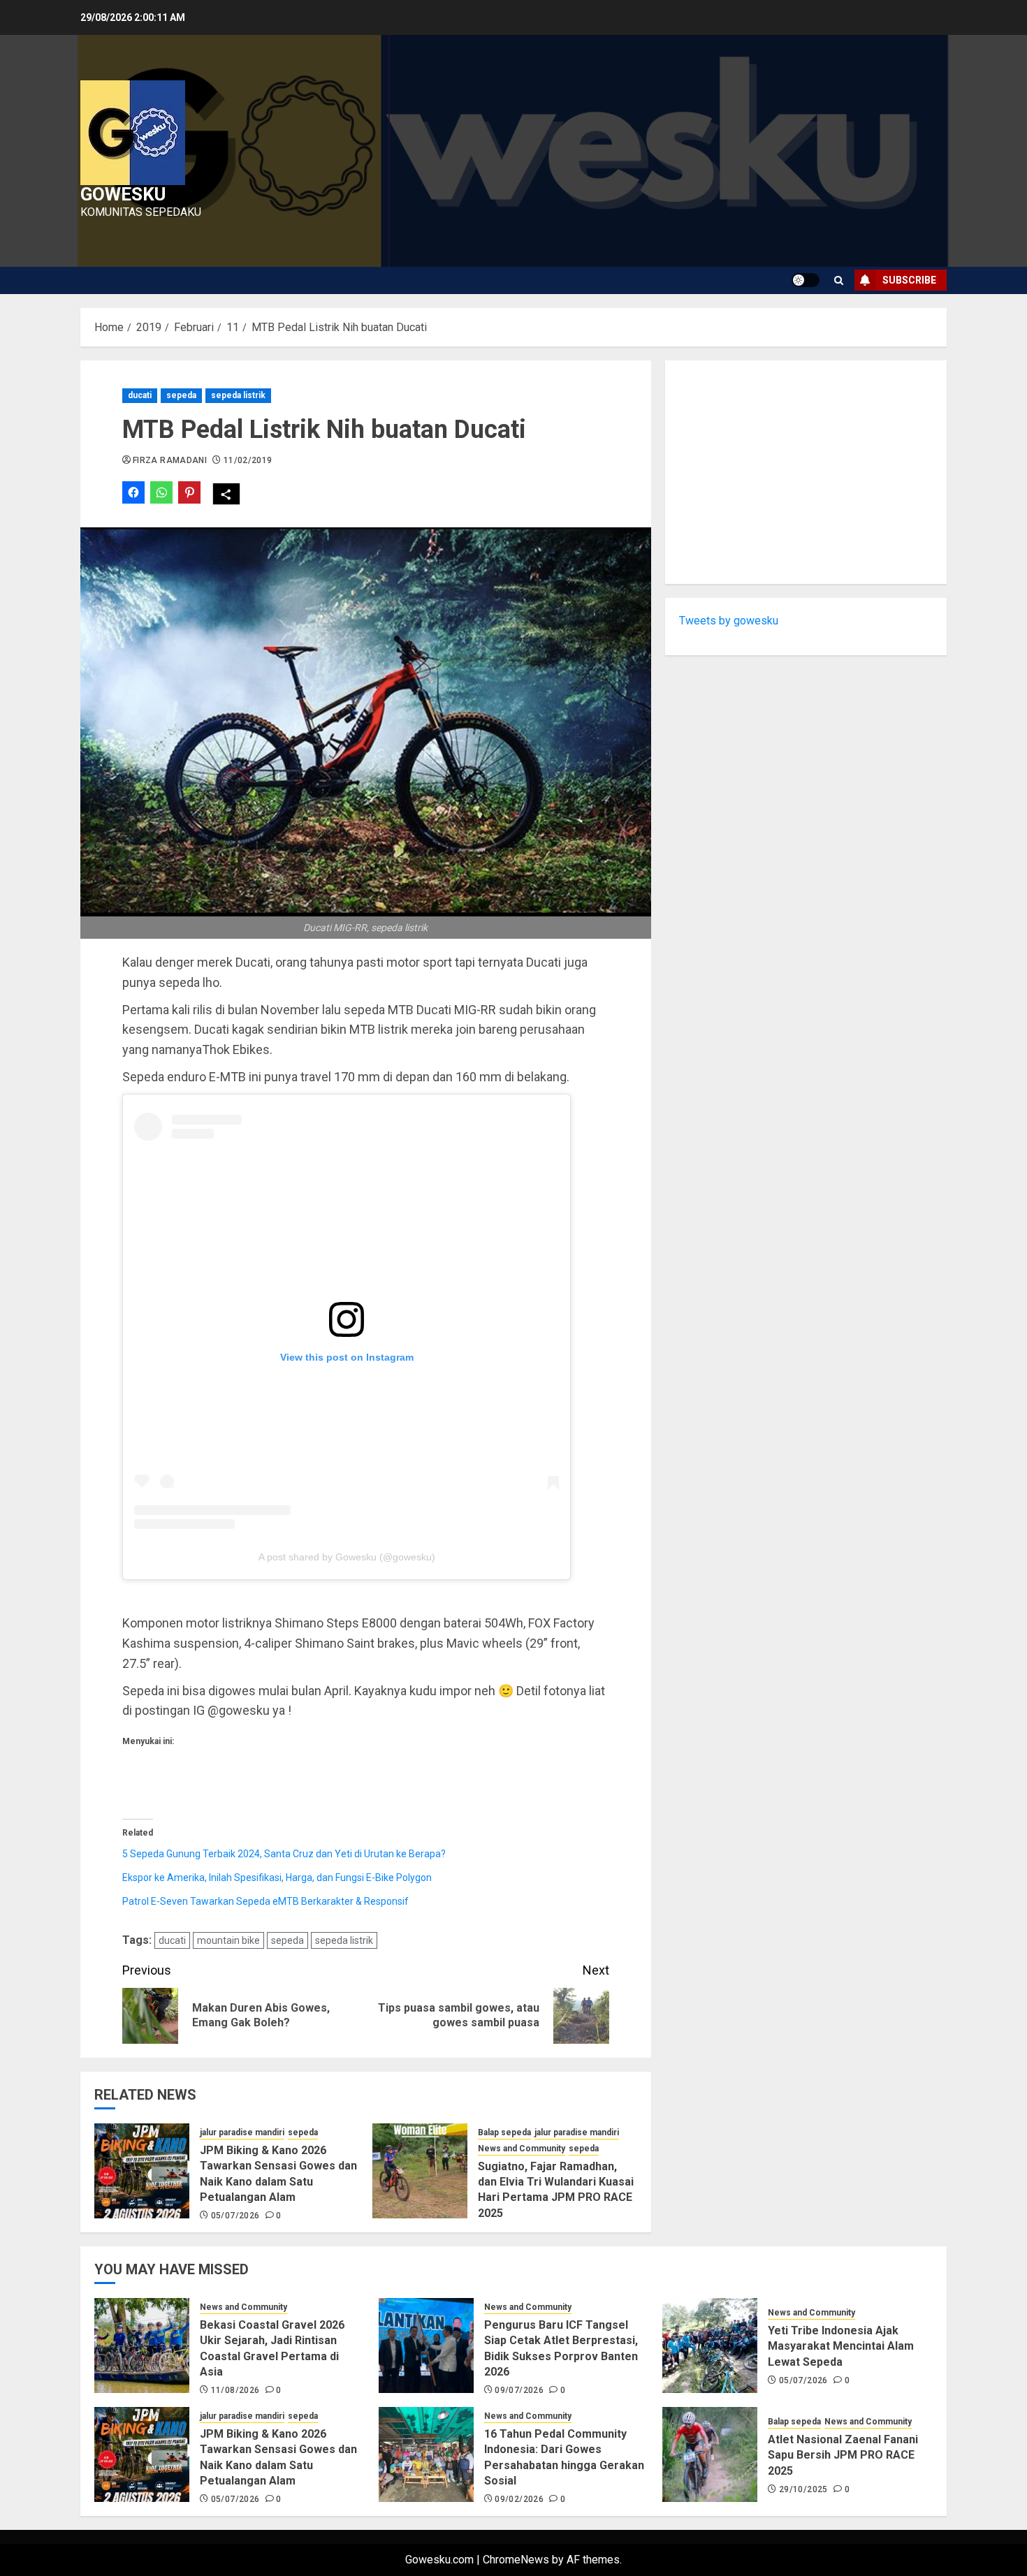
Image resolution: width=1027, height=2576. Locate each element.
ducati (140, 395)
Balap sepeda (504, 2132)
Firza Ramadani (170, 460)
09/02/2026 (519, 2499)
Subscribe (909, 280)
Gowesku (123, 194)
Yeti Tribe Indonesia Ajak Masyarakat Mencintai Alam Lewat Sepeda (841, 2346)
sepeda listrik (238, 395)
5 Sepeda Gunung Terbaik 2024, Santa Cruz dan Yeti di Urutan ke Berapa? (284, 1854)
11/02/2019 (248, 460)
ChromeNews (516, 2560)
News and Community (522, 2149)
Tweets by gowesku (729, 621)
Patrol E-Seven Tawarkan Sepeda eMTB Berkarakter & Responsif (265, 1901)
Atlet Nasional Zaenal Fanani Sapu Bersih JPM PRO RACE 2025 (843, 2455)
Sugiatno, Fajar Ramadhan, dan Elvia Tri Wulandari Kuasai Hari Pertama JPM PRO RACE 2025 (556, 2190)
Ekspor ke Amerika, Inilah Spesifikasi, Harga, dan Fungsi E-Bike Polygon (277, 1878)
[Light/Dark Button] (806, 280)
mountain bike (228, 1940)
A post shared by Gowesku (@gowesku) (347, 1557)
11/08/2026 (235, 2390)
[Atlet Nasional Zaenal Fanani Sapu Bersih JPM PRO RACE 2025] (710, 2454)
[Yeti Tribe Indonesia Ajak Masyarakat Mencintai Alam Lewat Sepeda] (710, 2346)
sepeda (181, 395)
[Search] (839, 280)
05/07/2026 (235, 2216)
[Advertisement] (806, 472)
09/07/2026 (519, 2390)
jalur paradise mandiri (242, 2132)
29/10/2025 (803, 2489)
